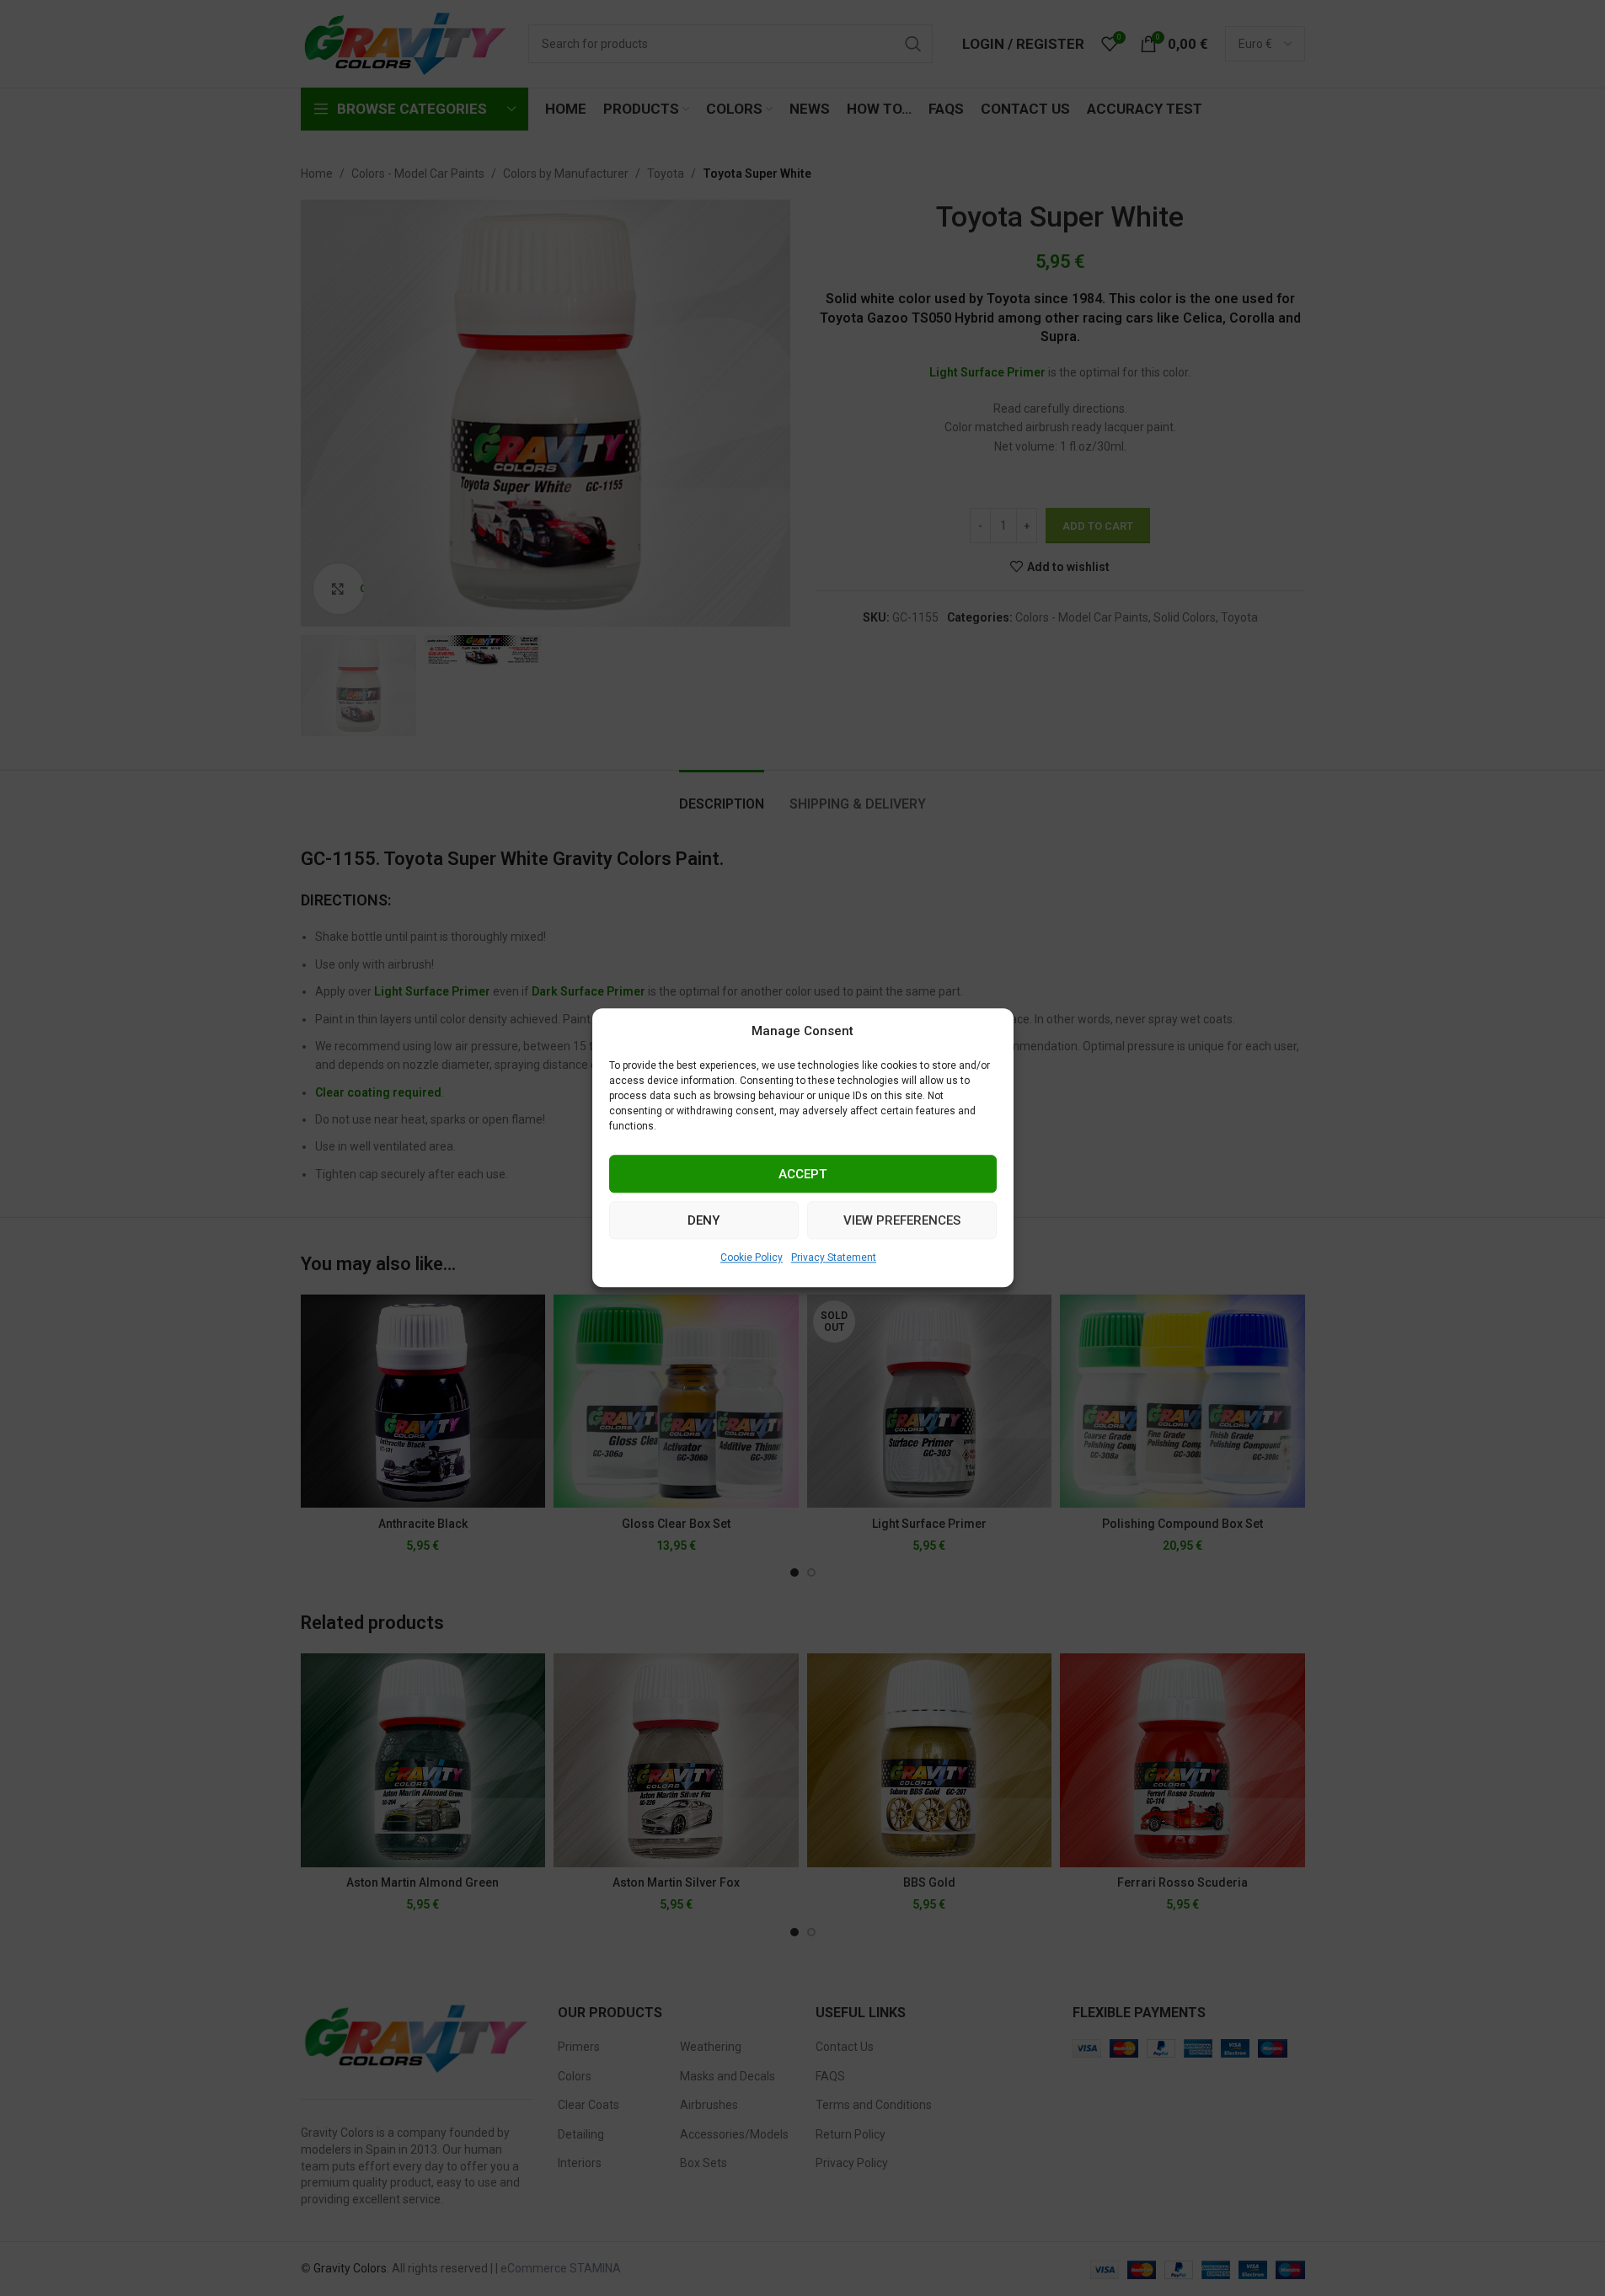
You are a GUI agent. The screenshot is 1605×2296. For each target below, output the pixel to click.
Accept (802, 1174)
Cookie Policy (752, 1257)
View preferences (902, 1220)
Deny (704, 1220)
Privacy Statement (834, 1257)
